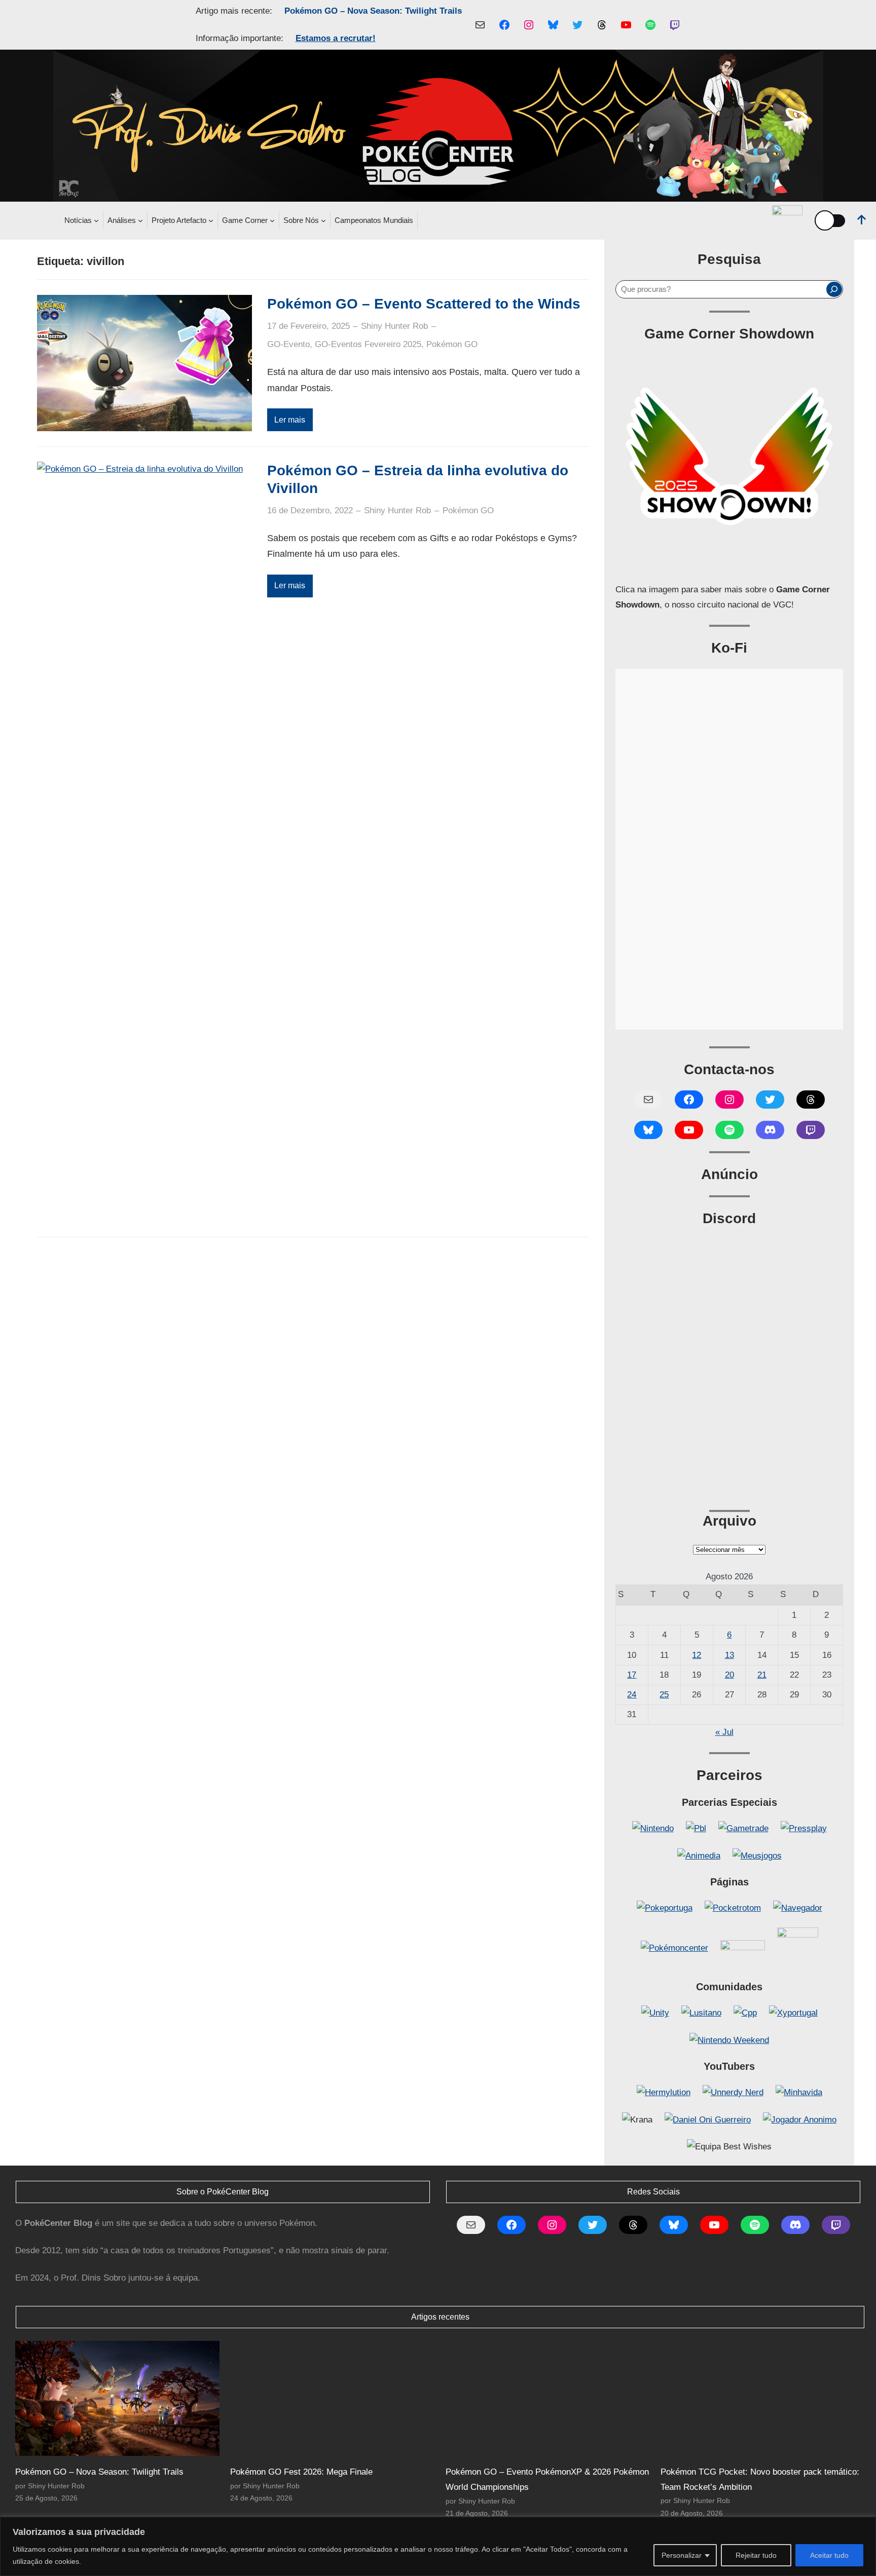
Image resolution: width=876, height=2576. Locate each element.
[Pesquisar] (834, 289)
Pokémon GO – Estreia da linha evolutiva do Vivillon (418, 479)
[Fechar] (865, 2525)
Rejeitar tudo (756, 2555)
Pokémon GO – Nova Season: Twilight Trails (373, 11)
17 (632, 1675)
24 (632, 1695)
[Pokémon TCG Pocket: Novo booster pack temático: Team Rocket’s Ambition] (763, 2398)
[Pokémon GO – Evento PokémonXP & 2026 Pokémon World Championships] (548, 2398)
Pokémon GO (452, 344)
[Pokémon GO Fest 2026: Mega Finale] (332, 2398)
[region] (438, 2546)
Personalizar (682, 2555)
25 (664, 1695)
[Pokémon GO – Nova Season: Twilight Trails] (117, 2398)
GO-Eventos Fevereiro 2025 (368, 344)
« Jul (724, 1732)
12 (697, 1655)
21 (762, 1675)
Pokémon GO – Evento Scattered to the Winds (424, 304)
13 (729, 1655)
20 (729, 1675)
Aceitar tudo (829, 2555)
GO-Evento (288, 344)
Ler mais (290, 420)
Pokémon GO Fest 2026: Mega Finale (301, 2472)
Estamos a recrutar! (336, 38)
